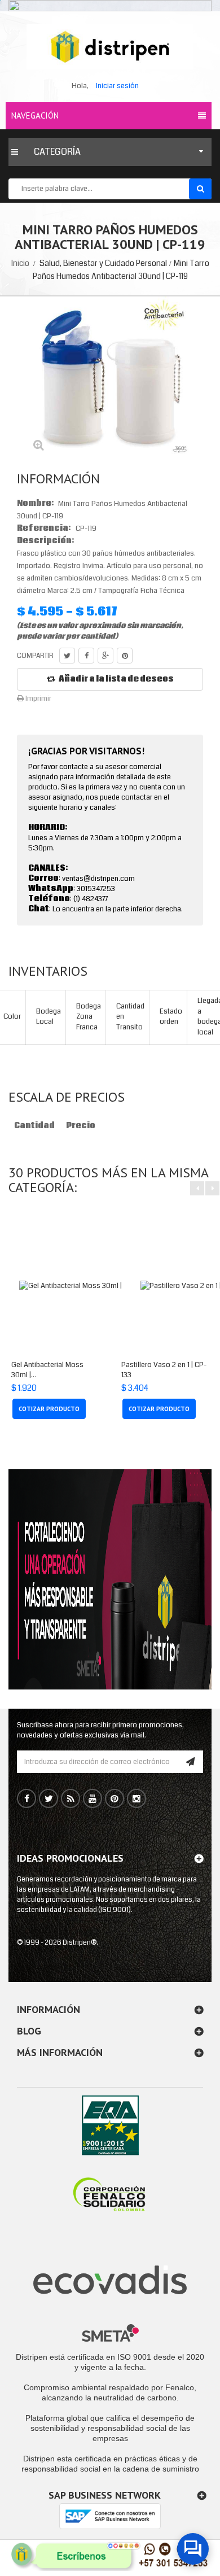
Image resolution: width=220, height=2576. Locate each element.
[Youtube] (93, 1799)
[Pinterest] (115, 1799)
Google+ (105, 656)
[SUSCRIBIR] (190, 1762)
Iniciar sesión (117, 86)
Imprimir (38, 698)
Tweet (67, 656)
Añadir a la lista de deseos (116, 679)
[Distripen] (110, 47)
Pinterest (125, 656)
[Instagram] (137, 1799)
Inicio (20, 263)
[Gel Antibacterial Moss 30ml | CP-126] (83, 1286)
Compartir (86, 656)
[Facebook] (27, 1799)
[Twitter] (49, 1799)
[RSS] (71, 1799)
